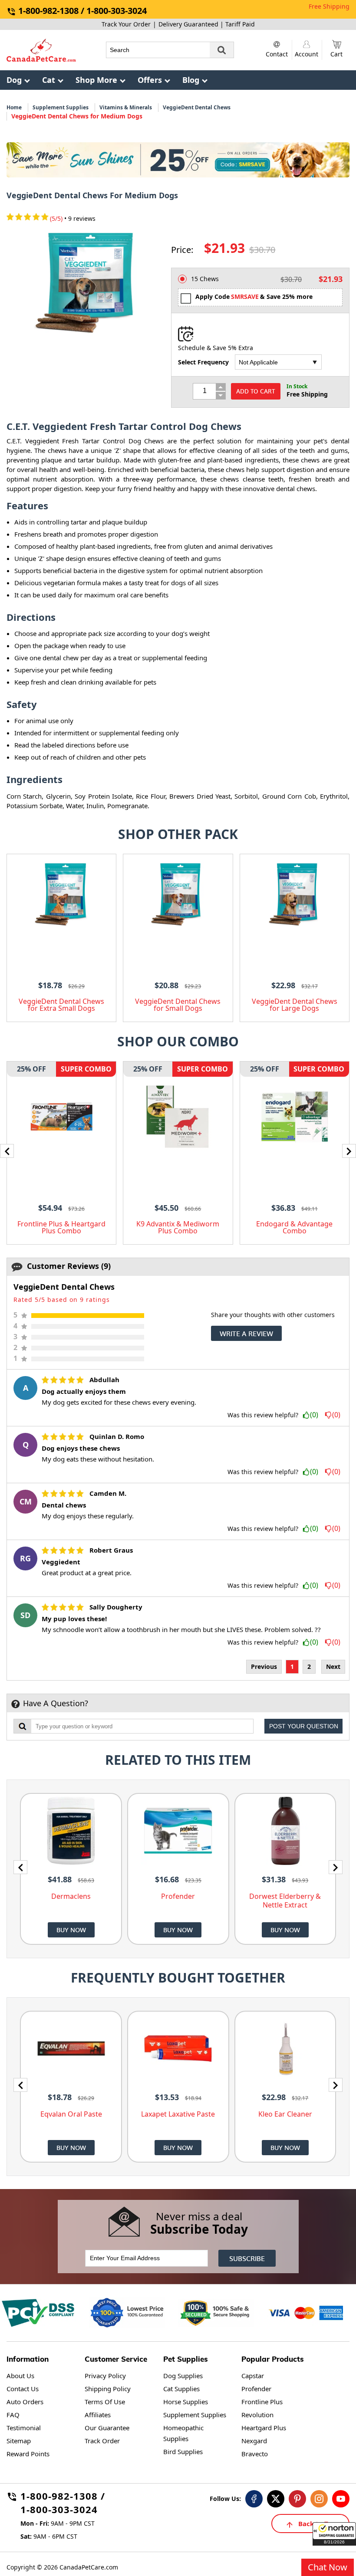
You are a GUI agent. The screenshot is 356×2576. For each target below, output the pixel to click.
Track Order (102, 2441)
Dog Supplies (183, 2376)
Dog (14, 80)
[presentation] (7, 1151)
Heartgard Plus (264, 2428)
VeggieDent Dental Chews (197, 107)
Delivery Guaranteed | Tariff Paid (207, 24)
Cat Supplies (181, 2389)
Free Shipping (329, 6)
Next (333, 1667)
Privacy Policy (105, 2376)
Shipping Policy (108, 2389)
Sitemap (19, 2441)
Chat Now (328, 2567)
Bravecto (255, 2454)
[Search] (222, 50)
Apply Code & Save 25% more (254, 297)
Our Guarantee (107, 2428)
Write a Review (246, 1333)
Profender (256, 2389)
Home (14, 107)
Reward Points (28, 2454)
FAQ (13, 2415)
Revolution (257, 2415)
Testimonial (24, 2428)
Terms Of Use (105, 2402)
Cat (49, 80)
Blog (191, 80)
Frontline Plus (262, 2402)
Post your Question (304, 1726)
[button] (334, 2534)
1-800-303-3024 (59, 2511)
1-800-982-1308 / (63, 2497)
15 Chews (205, 279)
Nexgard (254, 2441)
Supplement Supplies (61, 107)
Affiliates (98, 2415)
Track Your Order (126, 24)
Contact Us (23, 2389)
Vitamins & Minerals (126, 107)
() (314, 1415)
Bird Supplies (183, 2451)
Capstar (253, 2376)
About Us (20, 2376)
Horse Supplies (186, 2402)
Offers (150, 80)
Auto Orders (25, 2402)
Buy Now (71, 1930)
